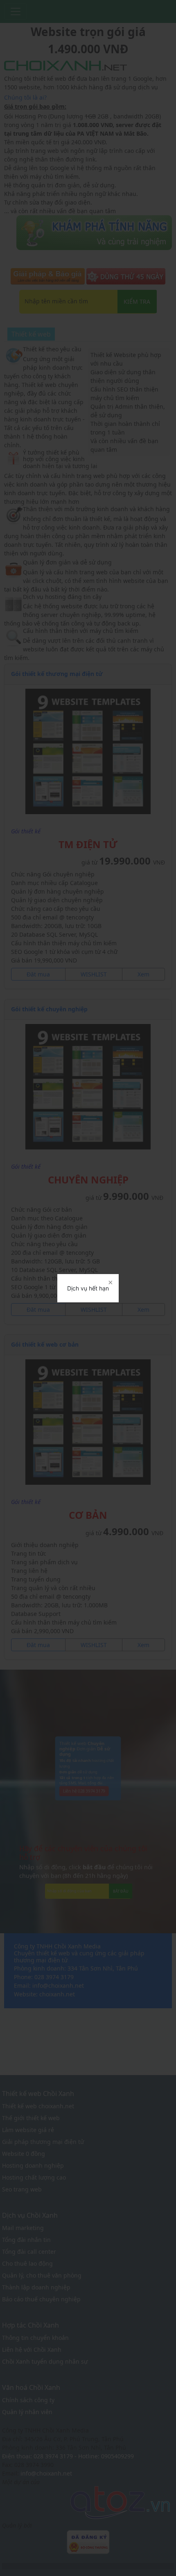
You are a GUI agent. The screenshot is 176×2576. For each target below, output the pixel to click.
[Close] (110, 1283)
